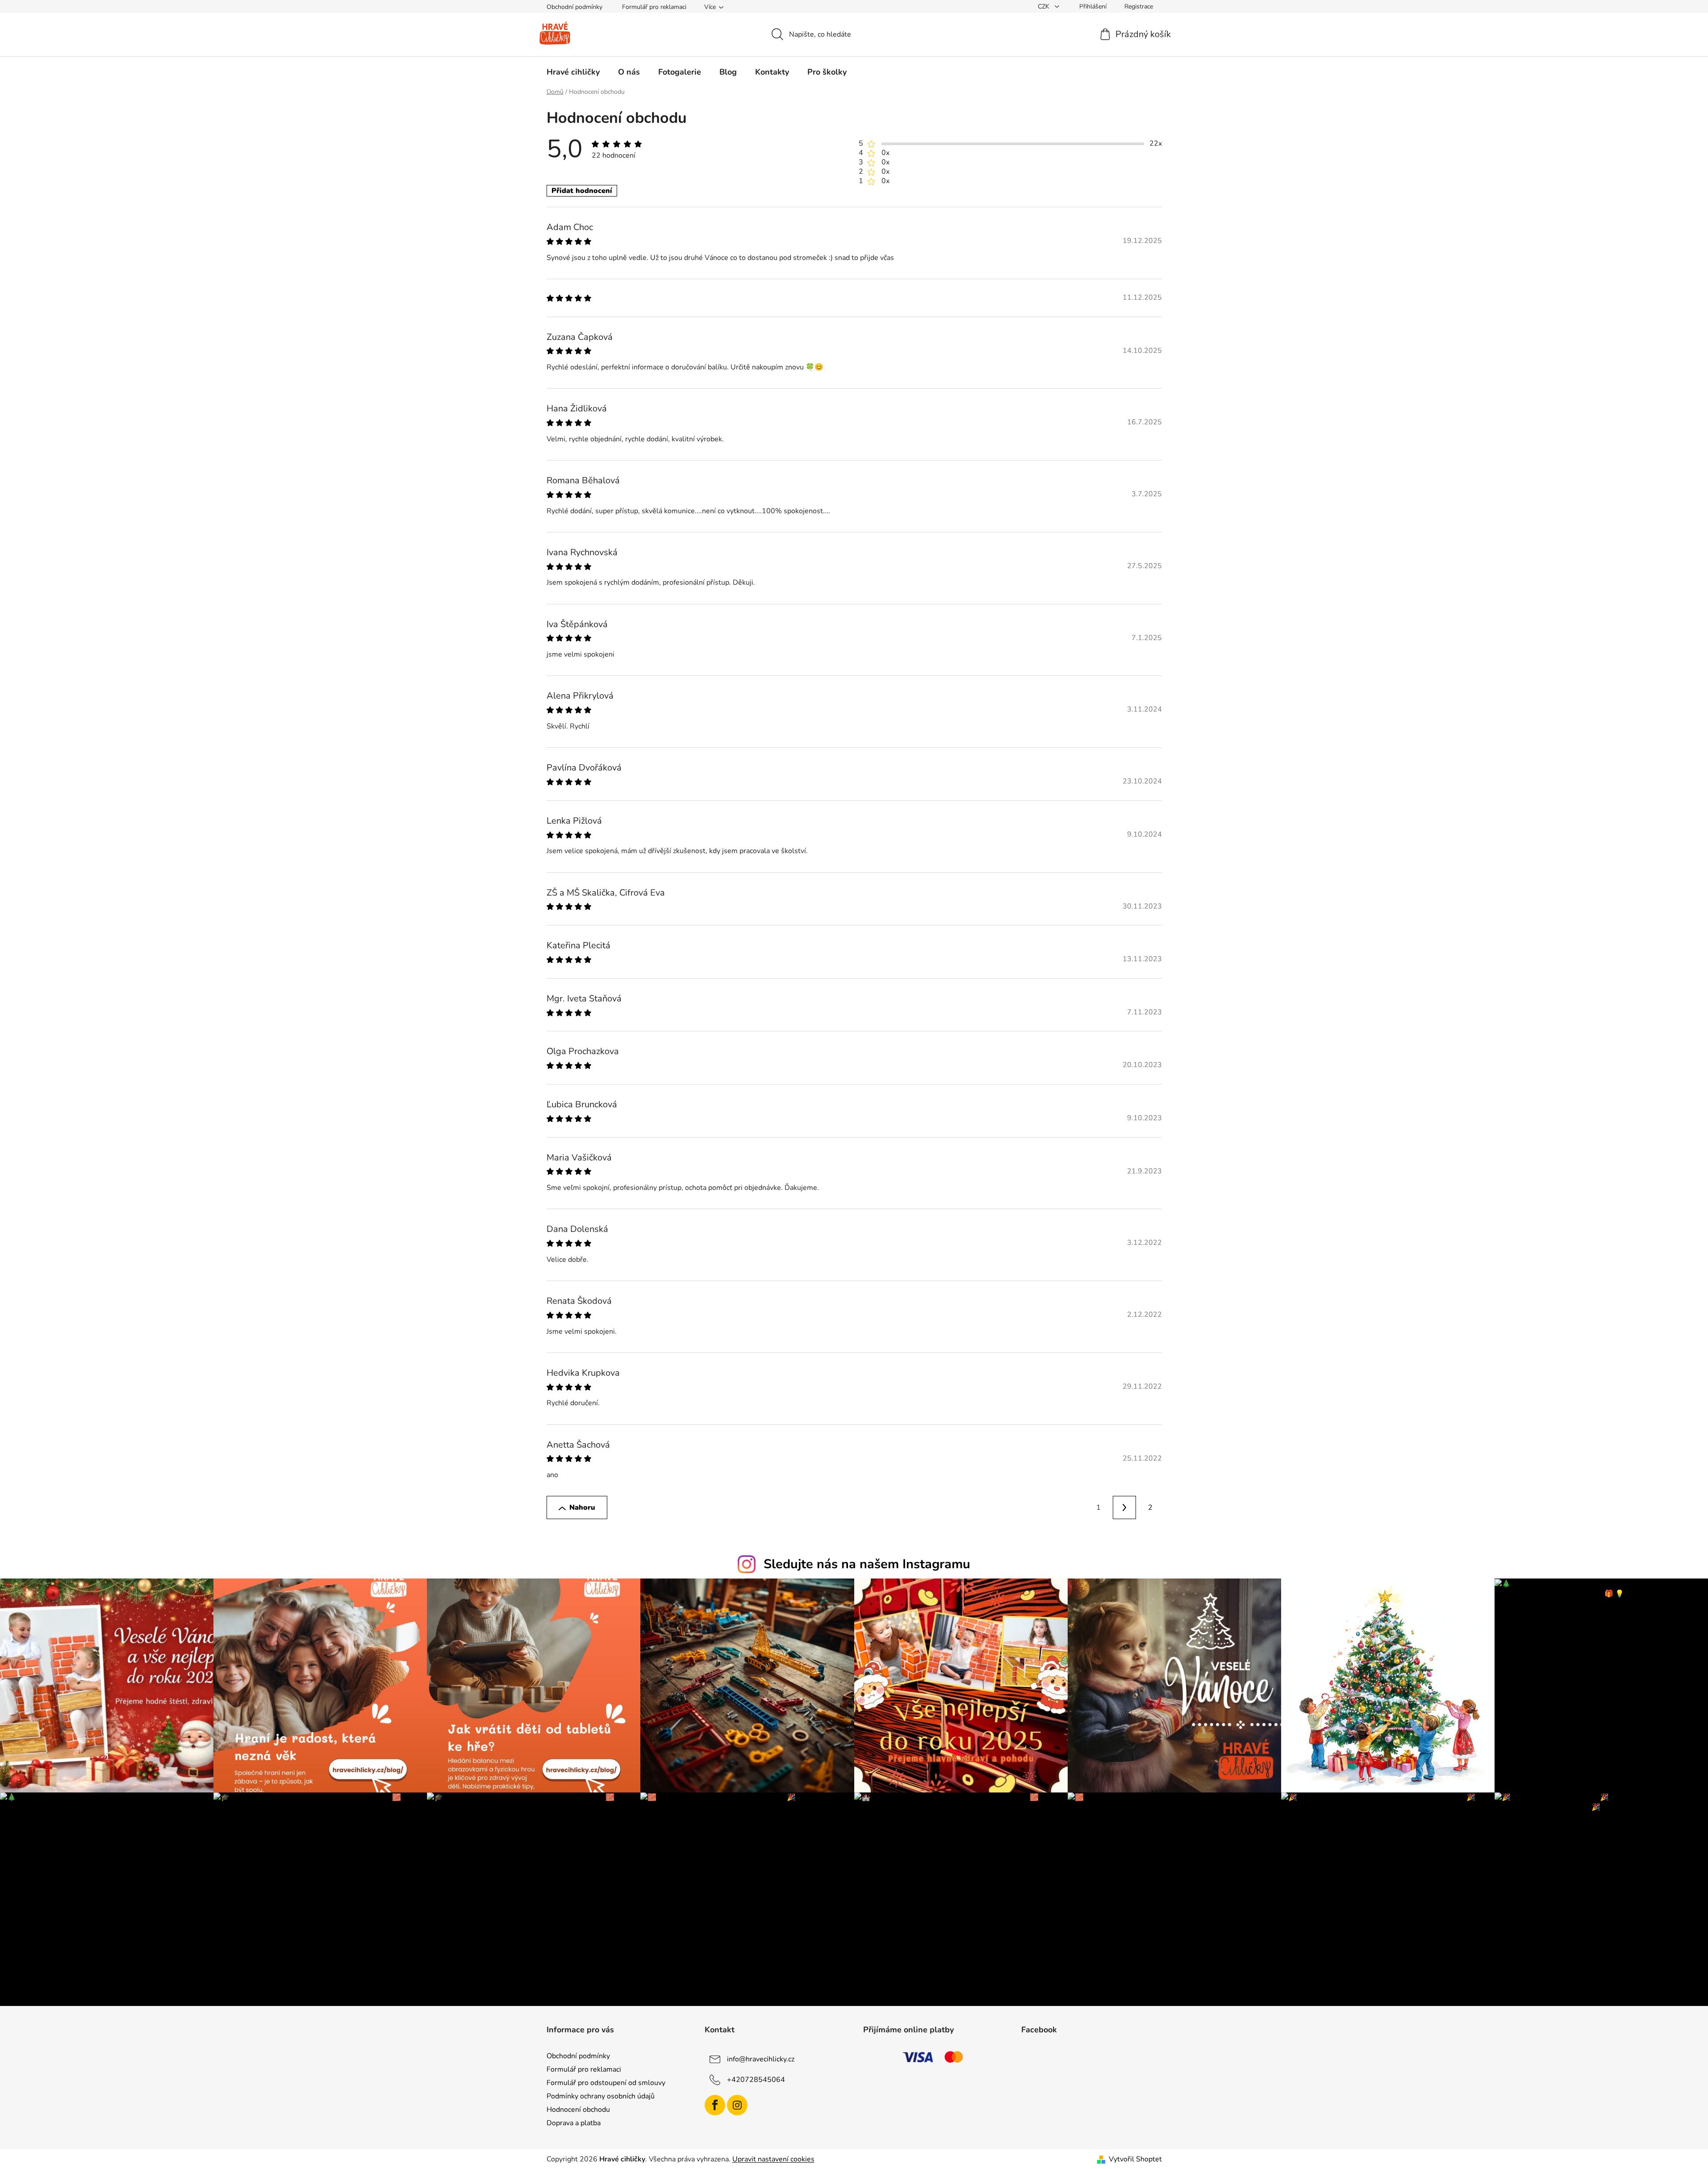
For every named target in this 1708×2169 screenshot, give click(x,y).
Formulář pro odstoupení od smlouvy (606, 2083)
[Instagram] (737, 2105)
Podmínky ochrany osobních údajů (601, 2096)
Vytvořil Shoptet (1135, 2159)
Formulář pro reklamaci (654, 7)
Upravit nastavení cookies (773, 2159)
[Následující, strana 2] (1124, 1507)
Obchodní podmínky (574, 7)
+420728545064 (756, 2079)
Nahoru (582, 1507)
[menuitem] (573, 72)
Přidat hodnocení (582, 191)
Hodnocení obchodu (578, 2110)
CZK (1044, 6)
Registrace (1139, 6)
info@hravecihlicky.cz (761, 2059)
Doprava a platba (574, 2123)
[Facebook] (715, 2105)
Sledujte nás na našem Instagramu (867, 1564)
